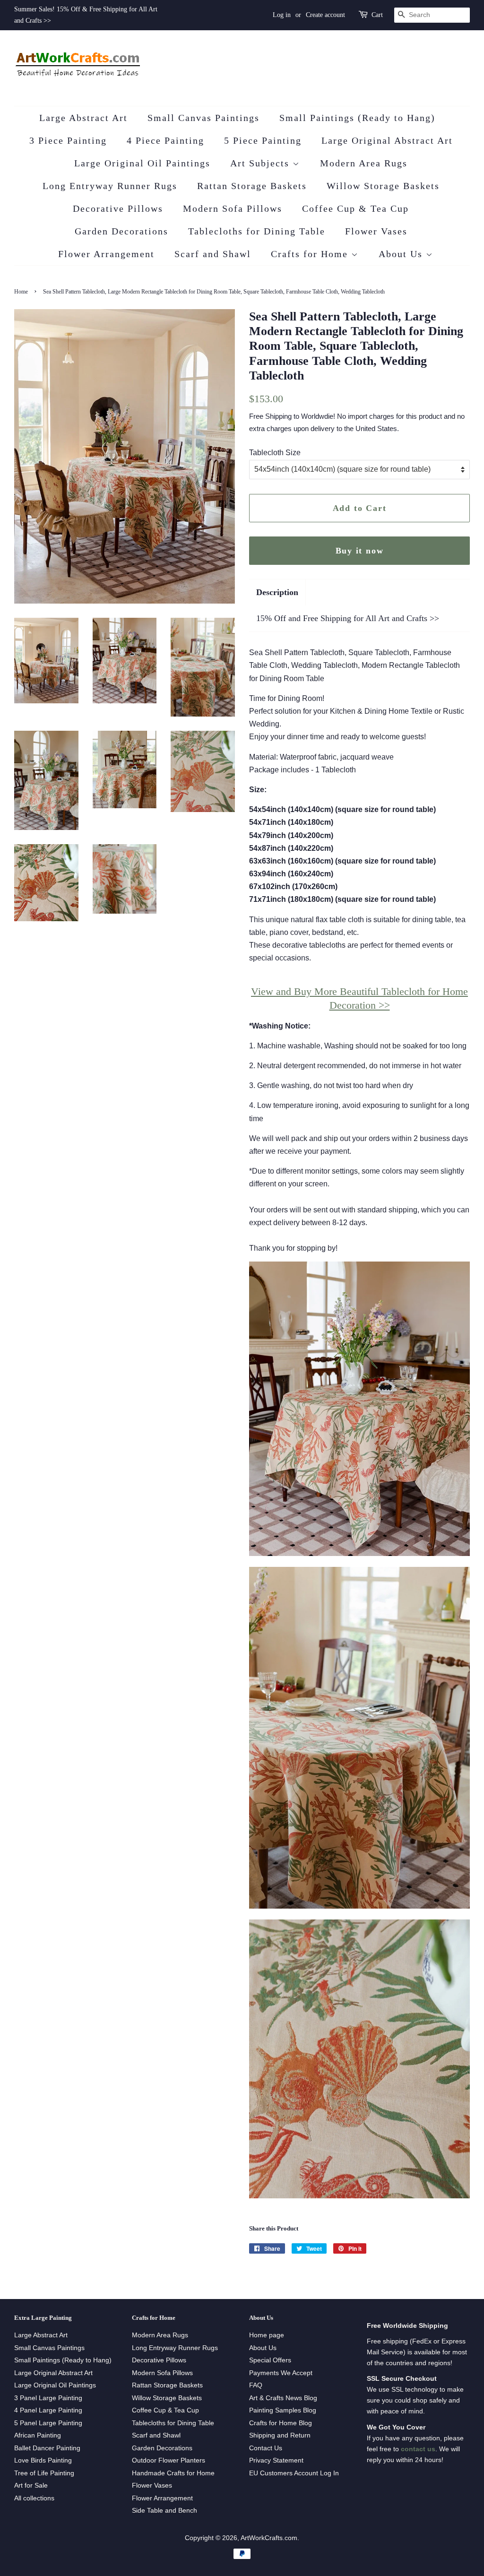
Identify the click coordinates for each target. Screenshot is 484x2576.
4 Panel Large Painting (48, 2410)
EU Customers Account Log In (294, 2473)
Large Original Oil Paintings (142, 163)
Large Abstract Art (83, 118)
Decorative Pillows (118, 208)
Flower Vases (376, 231)
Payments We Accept (281, 2373)
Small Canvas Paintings (203, 118)
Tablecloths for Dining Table (257, 231)
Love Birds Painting (43, 2460)
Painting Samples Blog (283, 2410)
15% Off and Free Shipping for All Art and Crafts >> (348, 618)
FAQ (256, 2385)
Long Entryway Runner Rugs (110, 186)
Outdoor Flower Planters (169, 2460)
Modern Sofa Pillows (233, 208)
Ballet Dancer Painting (47, 2448)
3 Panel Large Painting (48, 2398)
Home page (267, 2335)
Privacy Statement (276, 2460)
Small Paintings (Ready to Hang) (357, 118)
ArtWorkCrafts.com (269, 2538)
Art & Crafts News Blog (283, 2398)
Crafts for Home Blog (281, 2423)
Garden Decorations (121, 231)
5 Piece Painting (263, 140)
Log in (282, 15)
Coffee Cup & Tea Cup (355, 208)
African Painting (38, 2435)
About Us (402, 254)
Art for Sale (31, 2485)
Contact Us (266, 2448)
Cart (377, 15)
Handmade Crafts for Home (173, 2473)
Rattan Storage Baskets (252, 186)
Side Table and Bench (164, 2511)
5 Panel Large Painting (48, 2423)
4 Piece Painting (165, 140)
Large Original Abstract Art (387, 140)
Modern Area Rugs (364, 163)
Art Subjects (261, 163)
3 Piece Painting (68, 140)
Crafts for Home (311, 254)
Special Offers (270, 2360)
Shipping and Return (280, 2435)
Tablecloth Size (275, 453)
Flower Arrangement (106, 254)
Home (21, 292)
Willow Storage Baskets (383, 186)
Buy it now (360, 551)
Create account (325, 15)
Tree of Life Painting (44, 2473)
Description (277, 592)
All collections (34, 2498)
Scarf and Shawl (213, 254)
